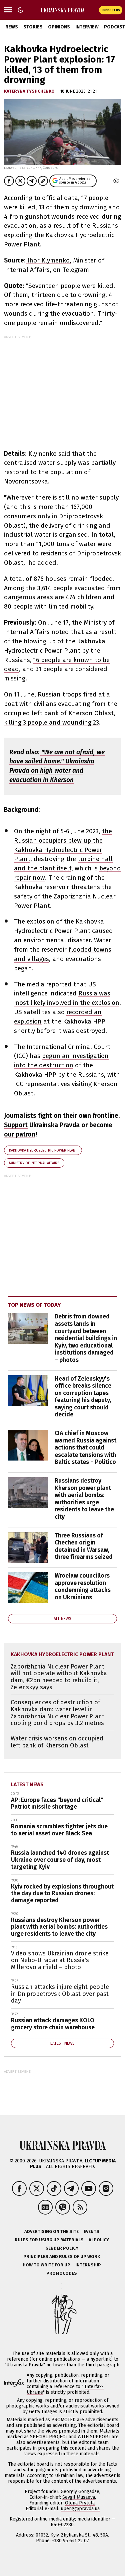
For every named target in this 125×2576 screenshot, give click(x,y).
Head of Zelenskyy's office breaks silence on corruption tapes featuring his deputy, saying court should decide (83, 1397)
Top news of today (34, 1305)
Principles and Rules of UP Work (62, 2257)
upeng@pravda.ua (80, 2509)
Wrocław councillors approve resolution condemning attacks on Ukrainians (83, 1586)
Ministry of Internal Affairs (34, 1163)
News (12, 27)
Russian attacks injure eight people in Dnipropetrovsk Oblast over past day (60, 1994)
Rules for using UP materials (49, 2240)
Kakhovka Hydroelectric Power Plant (43, 1150)
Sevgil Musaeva (79, 2497)
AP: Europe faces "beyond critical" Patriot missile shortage (57, 1803)
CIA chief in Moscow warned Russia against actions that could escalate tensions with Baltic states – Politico (85, 1447)
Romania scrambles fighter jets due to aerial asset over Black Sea (59, 1830)
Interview (87, 27)
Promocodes (62, 2273)
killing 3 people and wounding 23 (51, 722)
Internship (88, 2265)
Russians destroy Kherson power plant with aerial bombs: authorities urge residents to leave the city (84, 1499)
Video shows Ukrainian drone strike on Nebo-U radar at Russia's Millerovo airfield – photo (60, 1960)
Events (91, 2231)
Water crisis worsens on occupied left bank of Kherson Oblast (57, 1742)
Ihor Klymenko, (48, 260)
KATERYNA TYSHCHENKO (30, 91)
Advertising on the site (51, 2231)
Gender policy (62, 2248)
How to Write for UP (46, 2265)
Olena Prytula (80, 2503)
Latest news (27, 1784)
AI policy (99, 2240)
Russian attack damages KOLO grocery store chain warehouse (53, 2024)
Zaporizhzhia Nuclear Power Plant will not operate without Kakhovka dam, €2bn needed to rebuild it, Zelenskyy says (59, 1677)
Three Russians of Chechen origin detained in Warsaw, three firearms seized (84, 1546)
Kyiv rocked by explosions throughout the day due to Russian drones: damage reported (62, 1893)
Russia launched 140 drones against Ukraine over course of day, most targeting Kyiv (60, 1860)
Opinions (59, 27)
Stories (33, 27)
